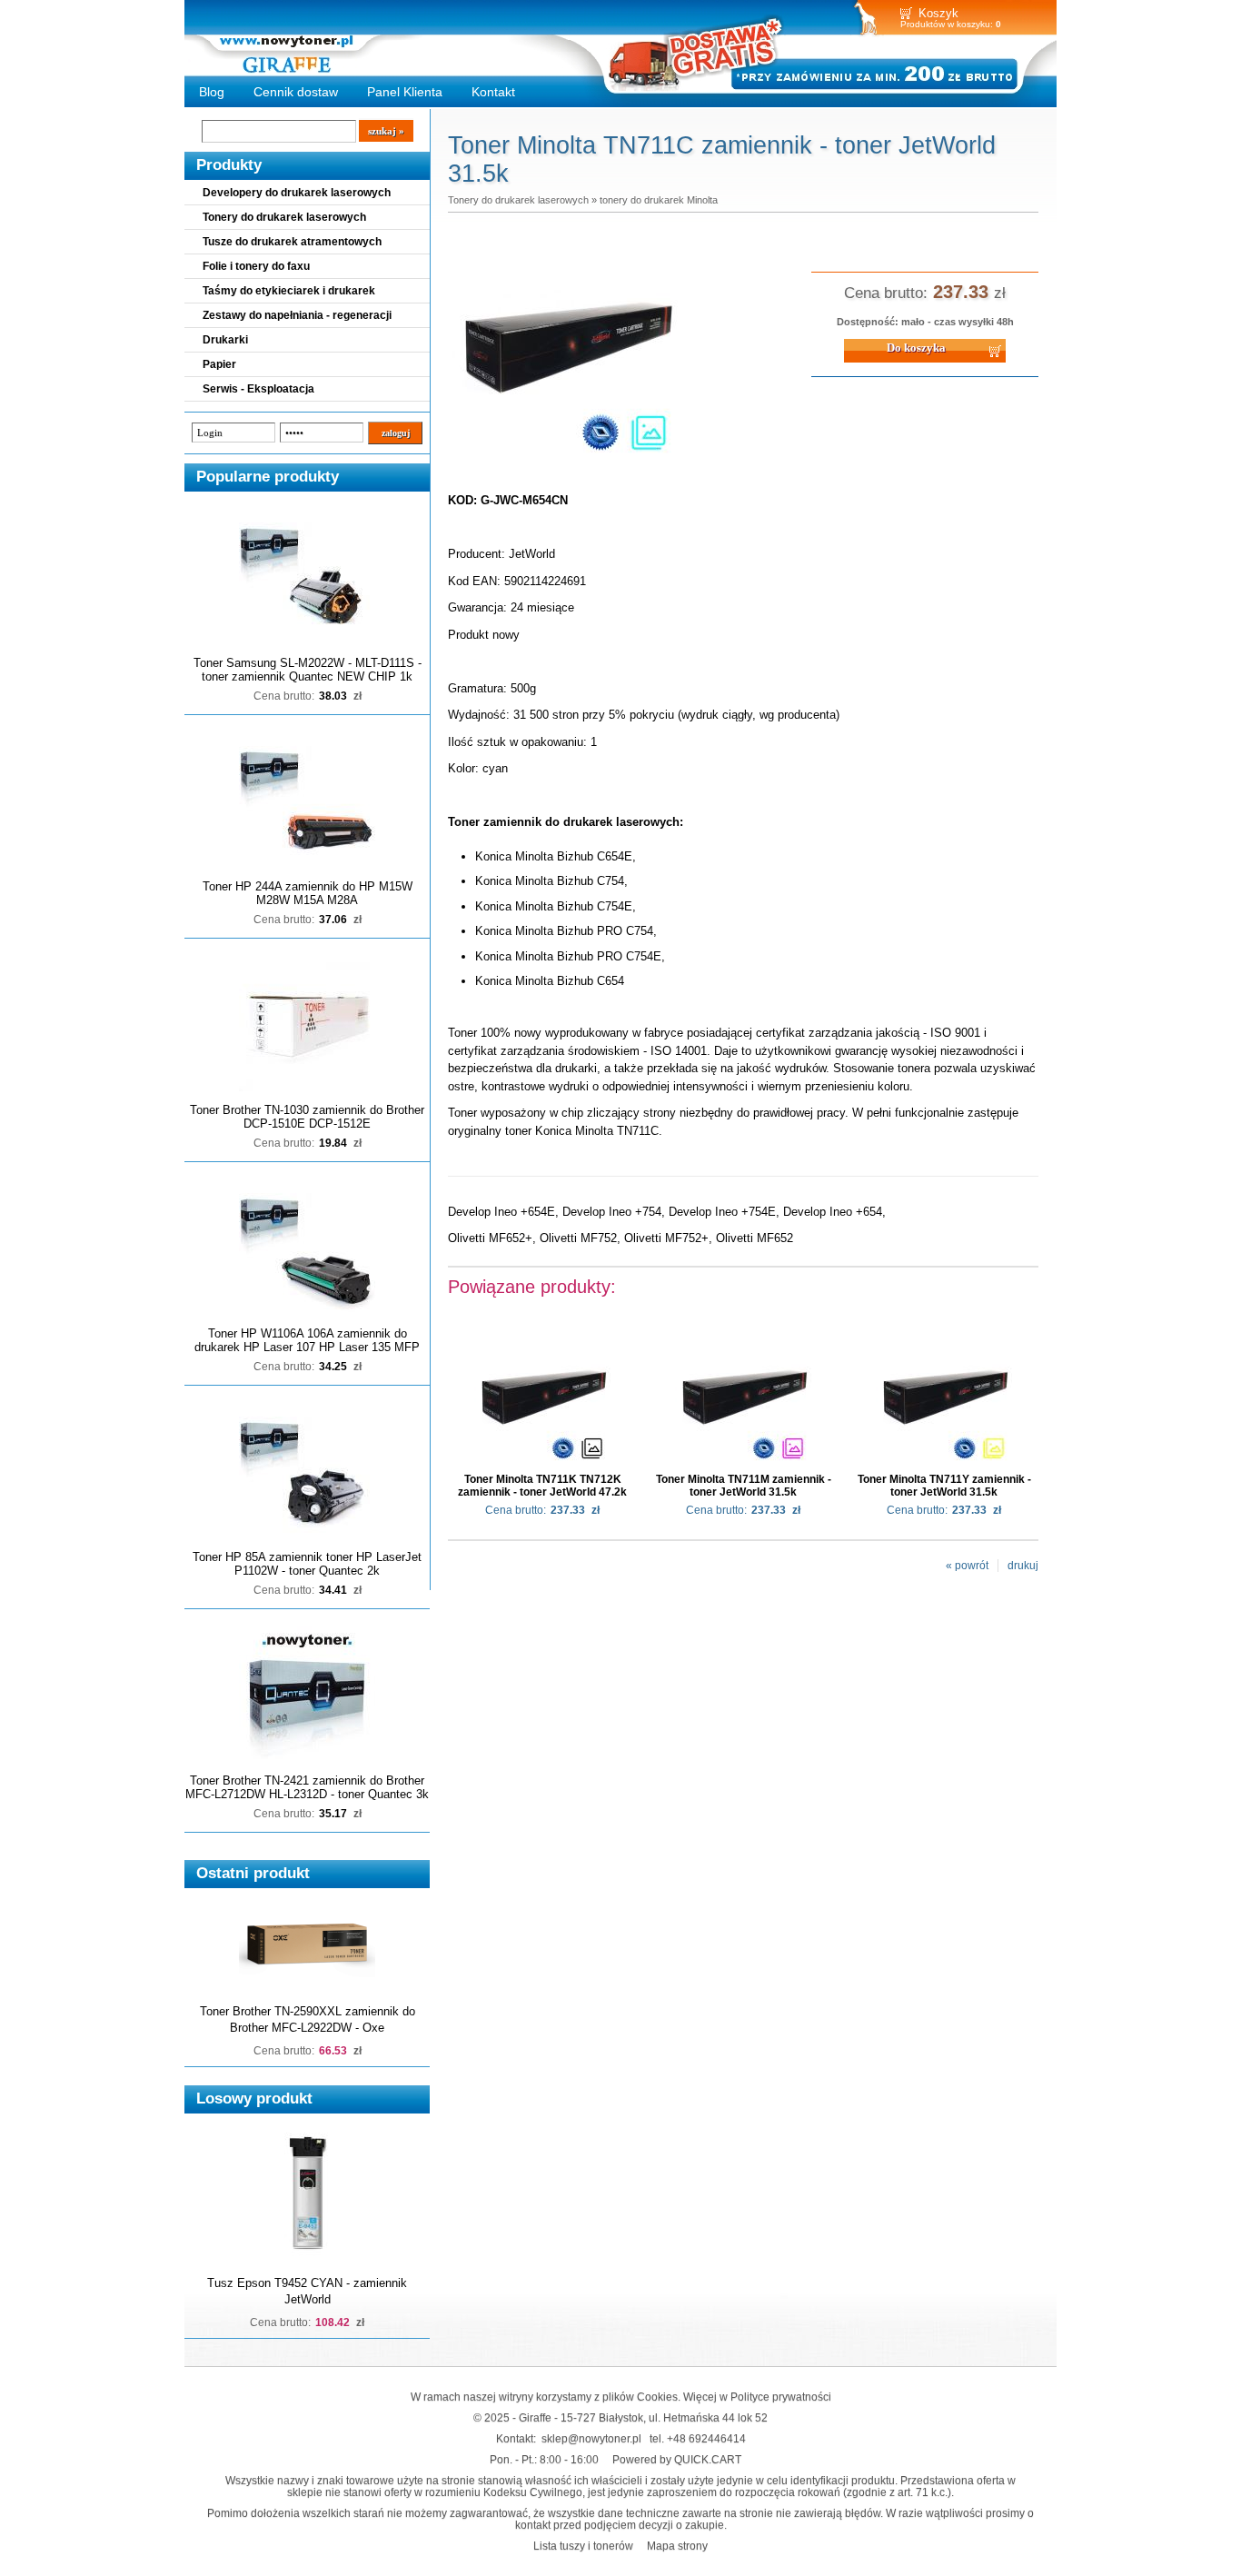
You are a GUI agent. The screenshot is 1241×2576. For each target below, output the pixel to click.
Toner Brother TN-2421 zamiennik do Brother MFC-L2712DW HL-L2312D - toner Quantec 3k (307, 1787)
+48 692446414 (706, 2438)
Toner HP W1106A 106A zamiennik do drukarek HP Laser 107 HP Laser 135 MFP (307, 1340)
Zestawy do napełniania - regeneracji (297, 315)
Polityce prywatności (781, 2397)
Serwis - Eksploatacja (258, 389)
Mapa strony (677, 2546)
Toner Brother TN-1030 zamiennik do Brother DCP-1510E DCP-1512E (307, 1117)
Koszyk (938, 13)
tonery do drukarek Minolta (659, 200)
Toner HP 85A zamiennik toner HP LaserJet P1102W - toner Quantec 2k (307, 1564)
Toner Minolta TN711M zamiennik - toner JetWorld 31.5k (744, 1486)
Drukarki (225, 340)
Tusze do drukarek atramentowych (292, 242)
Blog (212, 92)
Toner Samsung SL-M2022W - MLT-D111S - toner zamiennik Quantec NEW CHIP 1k (308, 670)
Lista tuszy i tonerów (583, 2546)
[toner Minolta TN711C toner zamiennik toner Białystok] (566, 462)
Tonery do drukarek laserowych (284, 217)
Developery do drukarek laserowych (297, 193)
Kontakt (493, 92)
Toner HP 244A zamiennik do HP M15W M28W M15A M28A (308, 893)
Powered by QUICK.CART (677, 2459)
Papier (219, 364)
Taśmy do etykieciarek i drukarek (289, 291)
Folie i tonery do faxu (256, 266)
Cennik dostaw (296, 92)
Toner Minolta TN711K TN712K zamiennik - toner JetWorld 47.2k (542, 1486)
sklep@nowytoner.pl (591, 2438)
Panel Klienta (405, 92)
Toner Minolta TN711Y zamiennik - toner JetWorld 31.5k (944, 1486)
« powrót (967, 1566)
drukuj (1023, 1566)
